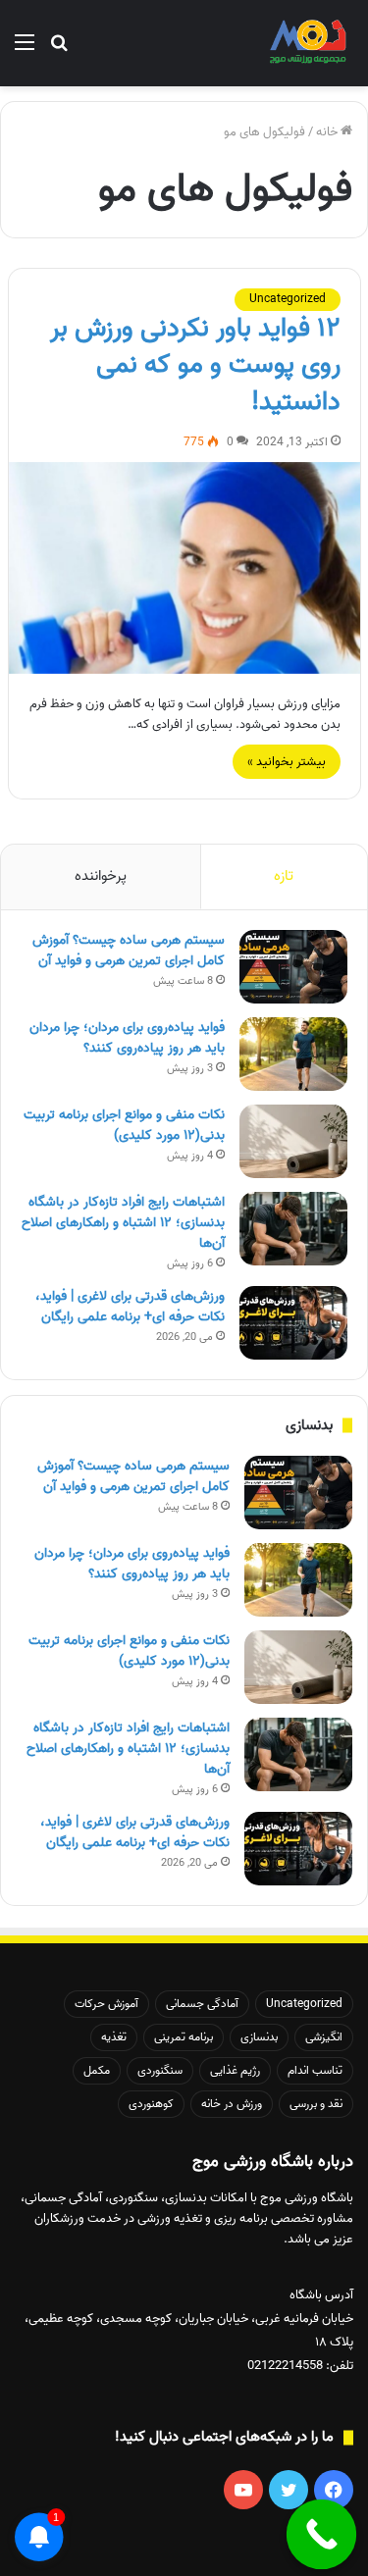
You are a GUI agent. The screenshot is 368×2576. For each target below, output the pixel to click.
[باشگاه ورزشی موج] (309, 43)
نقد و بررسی (316, 2104)
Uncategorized (288, 299)
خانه (328, 132)
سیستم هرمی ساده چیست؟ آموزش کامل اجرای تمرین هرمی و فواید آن (129, 951)
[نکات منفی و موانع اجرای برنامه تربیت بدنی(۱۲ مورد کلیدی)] (293, 1141)
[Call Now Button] (322, 2535)
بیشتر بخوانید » (287, 762)
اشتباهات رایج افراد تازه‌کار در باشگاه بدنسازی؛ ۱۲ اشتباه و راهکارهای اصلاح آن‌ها (123, 1223)
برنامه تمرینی (184, 2037)
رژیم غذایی (235, 2070)
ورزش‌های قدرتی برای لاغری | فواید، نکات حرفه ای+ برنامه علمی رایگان (130, 1307)
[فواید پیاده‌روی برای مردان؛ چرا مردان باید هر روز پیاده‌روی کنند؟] (293, 1054)
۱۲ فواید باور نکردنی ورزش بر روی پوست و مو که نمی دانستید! (195, 366)
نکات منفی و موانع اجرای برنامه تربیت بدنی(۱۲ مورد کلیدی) (124, 1125)
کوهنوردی (151, 2104)
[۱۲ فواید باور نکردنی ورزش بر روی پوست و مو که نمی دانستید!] (184, 568)
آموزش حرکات (106, 2004)
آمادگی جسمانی (202, 2004)
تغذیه (114, 2037)
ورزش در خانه (232, 2104)
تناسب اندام (315, 2070)
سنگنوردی (160, 2070)
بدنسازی (259, 2037)
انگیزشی (324, 2037)
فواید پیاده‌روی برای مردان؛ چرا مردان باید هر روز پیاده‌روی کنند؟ (127, 1038)
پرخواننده (101, 876)
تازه (284, 876)
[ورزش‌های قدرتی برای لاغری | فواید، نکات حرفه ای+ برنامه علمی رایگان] (293, 1323)
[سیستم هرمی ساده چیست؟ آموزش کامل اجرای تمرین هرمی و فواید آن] (293, 967)
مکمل (97, 2070)
